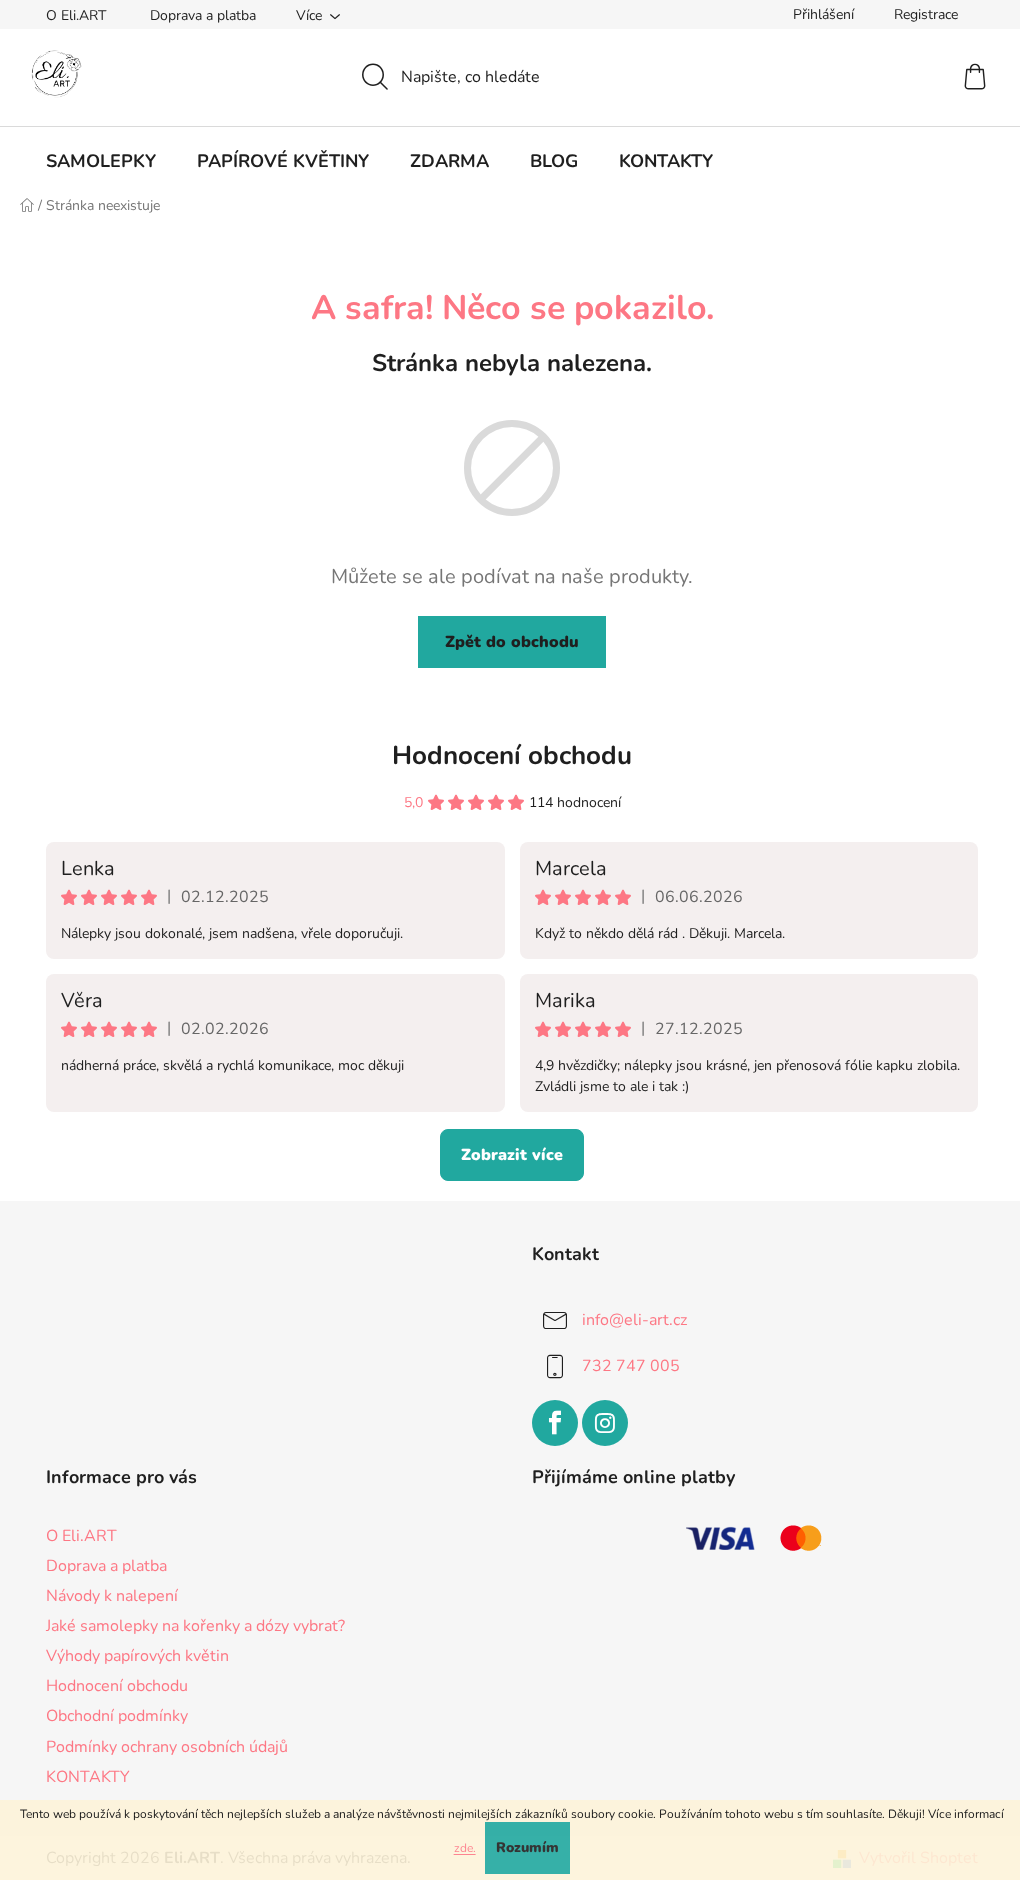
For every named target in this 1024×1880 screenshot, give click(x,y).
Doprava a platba (203, 15)
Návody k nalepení (112, 1596)
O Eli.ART (76, 15)
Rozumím (527, 1847)
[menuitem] (101, 161)
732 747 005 (631, 1366)
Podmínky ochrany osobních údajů (167, 1747)
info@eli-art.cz (634, 1320)
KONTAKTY (88, 1777)
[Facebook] (555, 1423)
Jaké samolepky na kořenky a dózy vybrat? (195, 1626)
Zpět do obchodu (512, 642)
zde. (465, 1848)
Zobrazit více (512, 1155)
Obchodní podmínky (117, 1716)
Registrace (926, 14)
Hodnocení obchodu (512, 755)
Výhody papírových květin (137, 1656)
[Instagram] (605, 1423)
